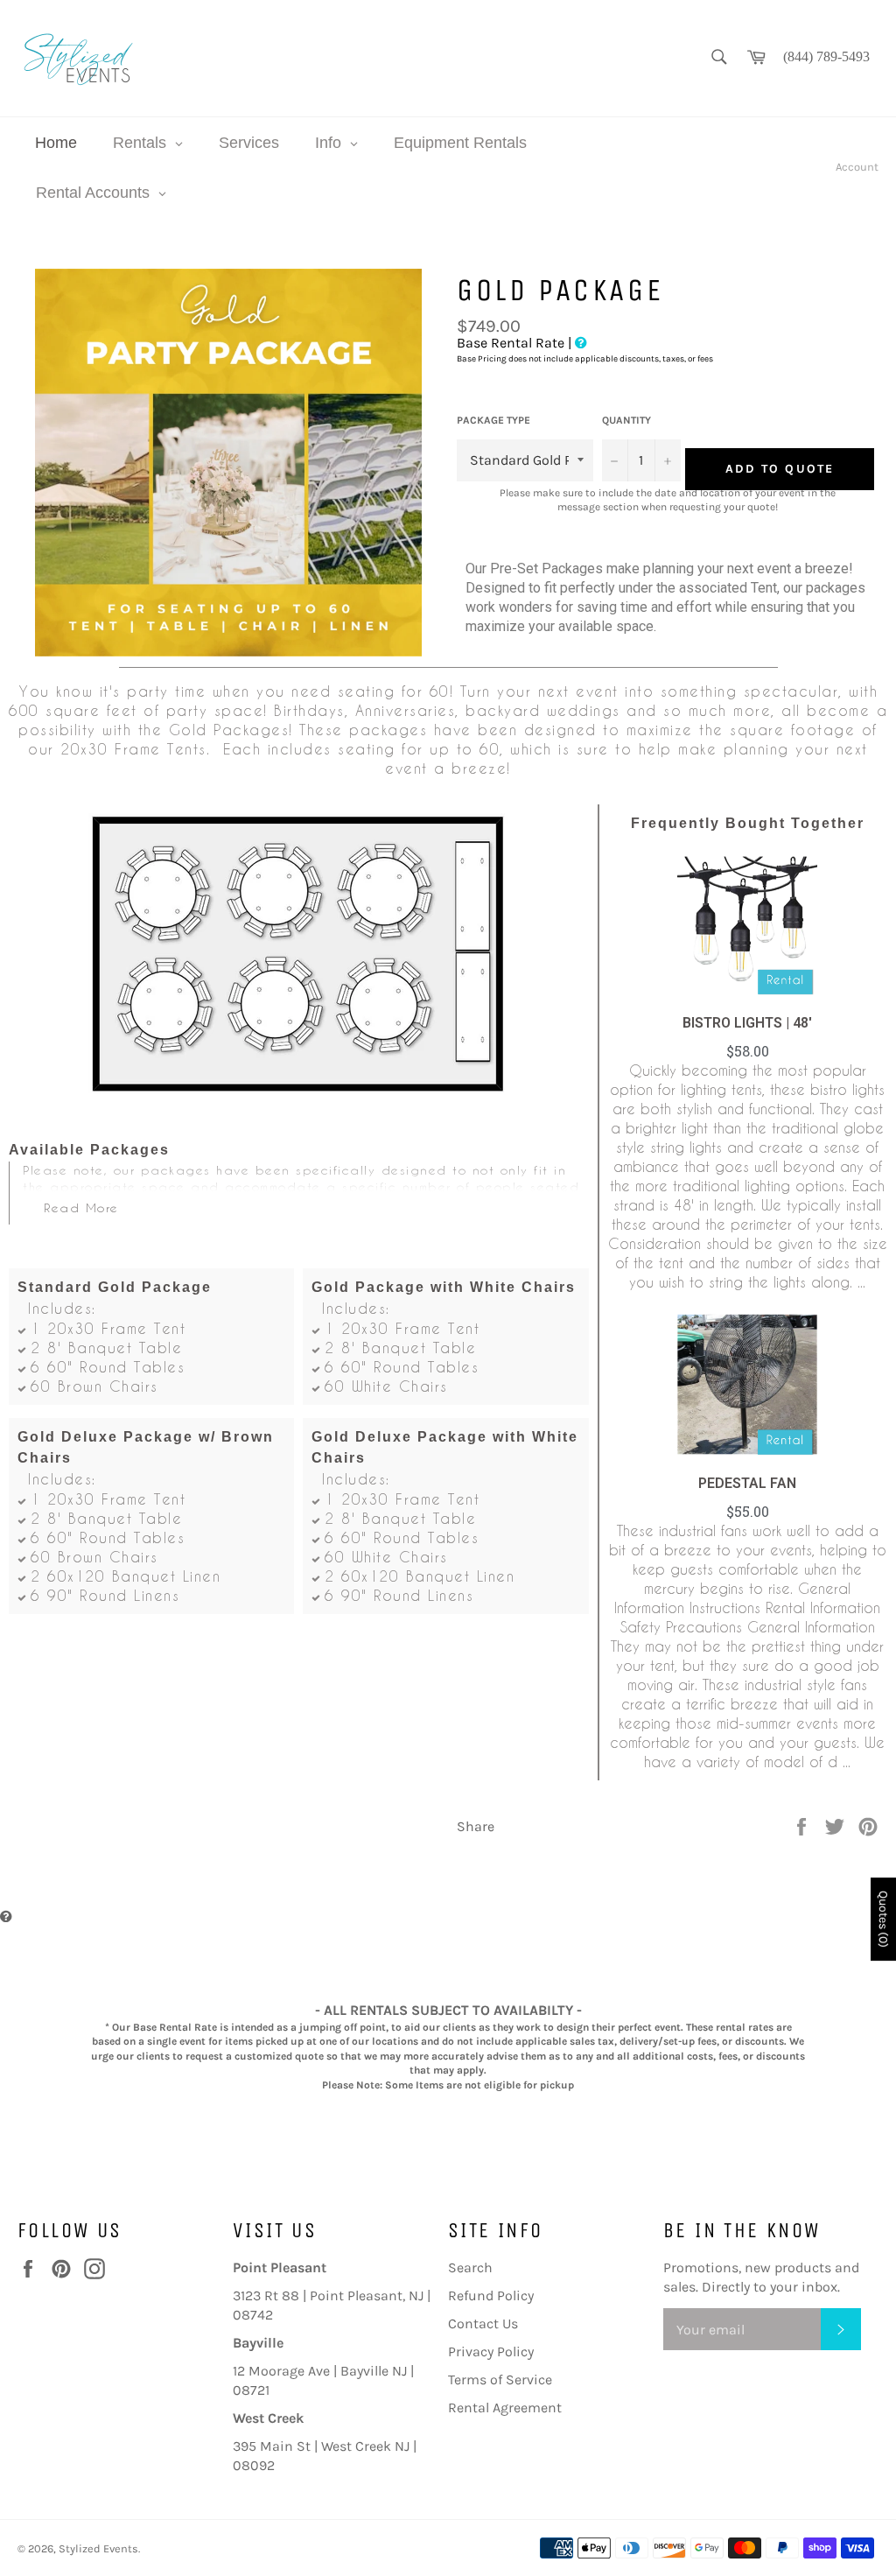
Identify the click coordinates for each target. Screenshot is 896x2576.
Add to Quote (780, 469)
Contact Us (483, 2323)
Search (470, 2267)
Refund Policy (491, 2295)
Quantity (626, 420)
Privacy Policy (491, 2351)
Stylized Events (98, 2548)
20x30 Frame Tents (133, 749)
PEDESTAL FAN (747, 1483)
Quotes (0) (883, 1919)
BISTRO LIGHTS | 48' (747, 1023)
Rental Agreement (505, 2408)
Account (857, 167)
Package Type (493, 420)
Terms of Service (500, 2379)
